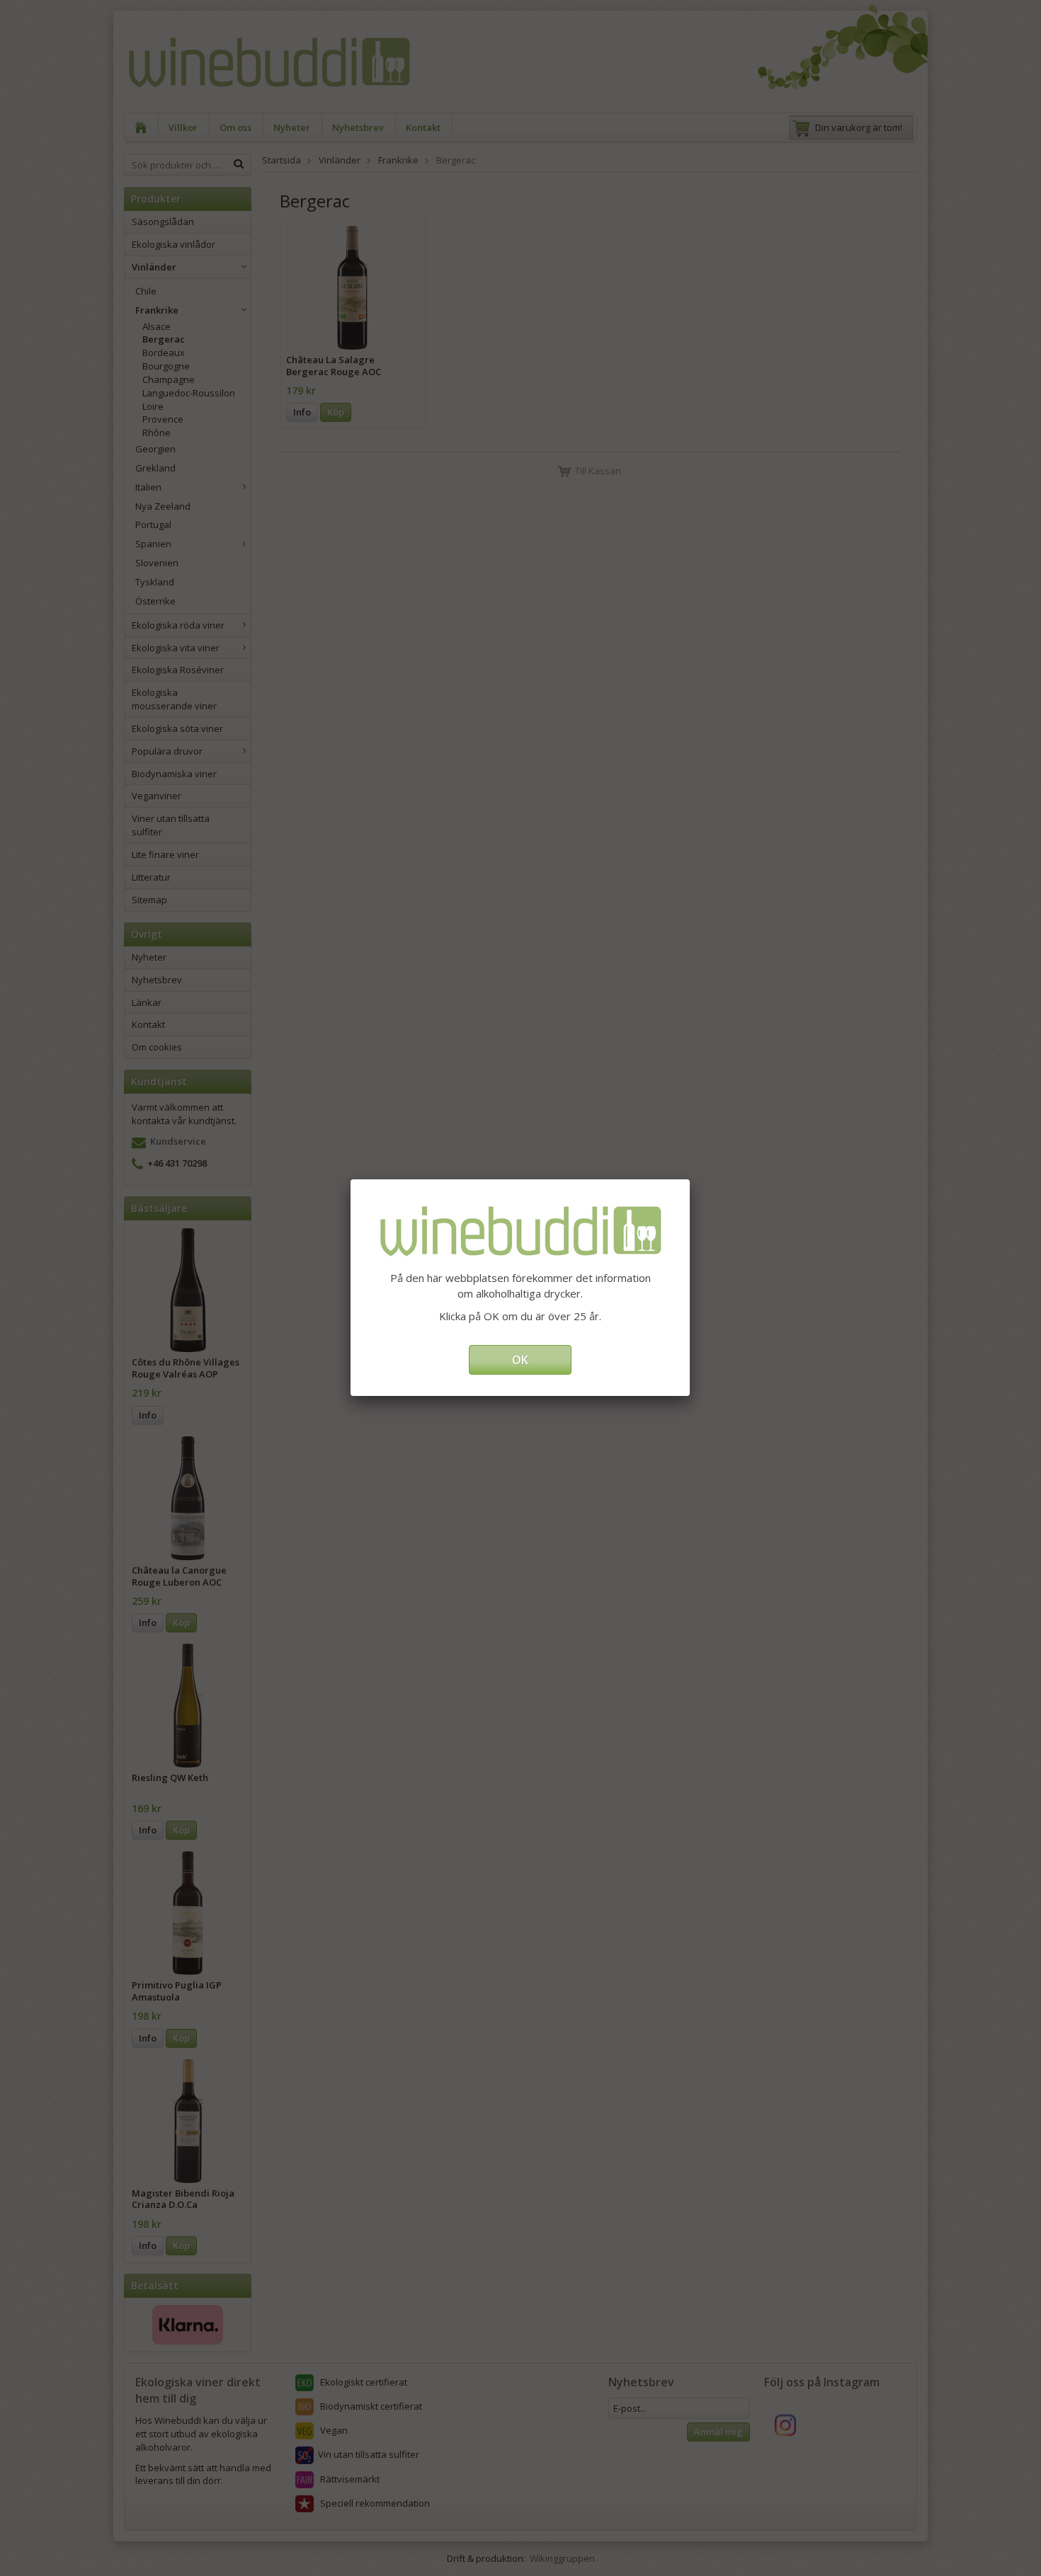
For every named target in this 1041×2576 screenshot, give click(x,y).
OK (520, 1360)
